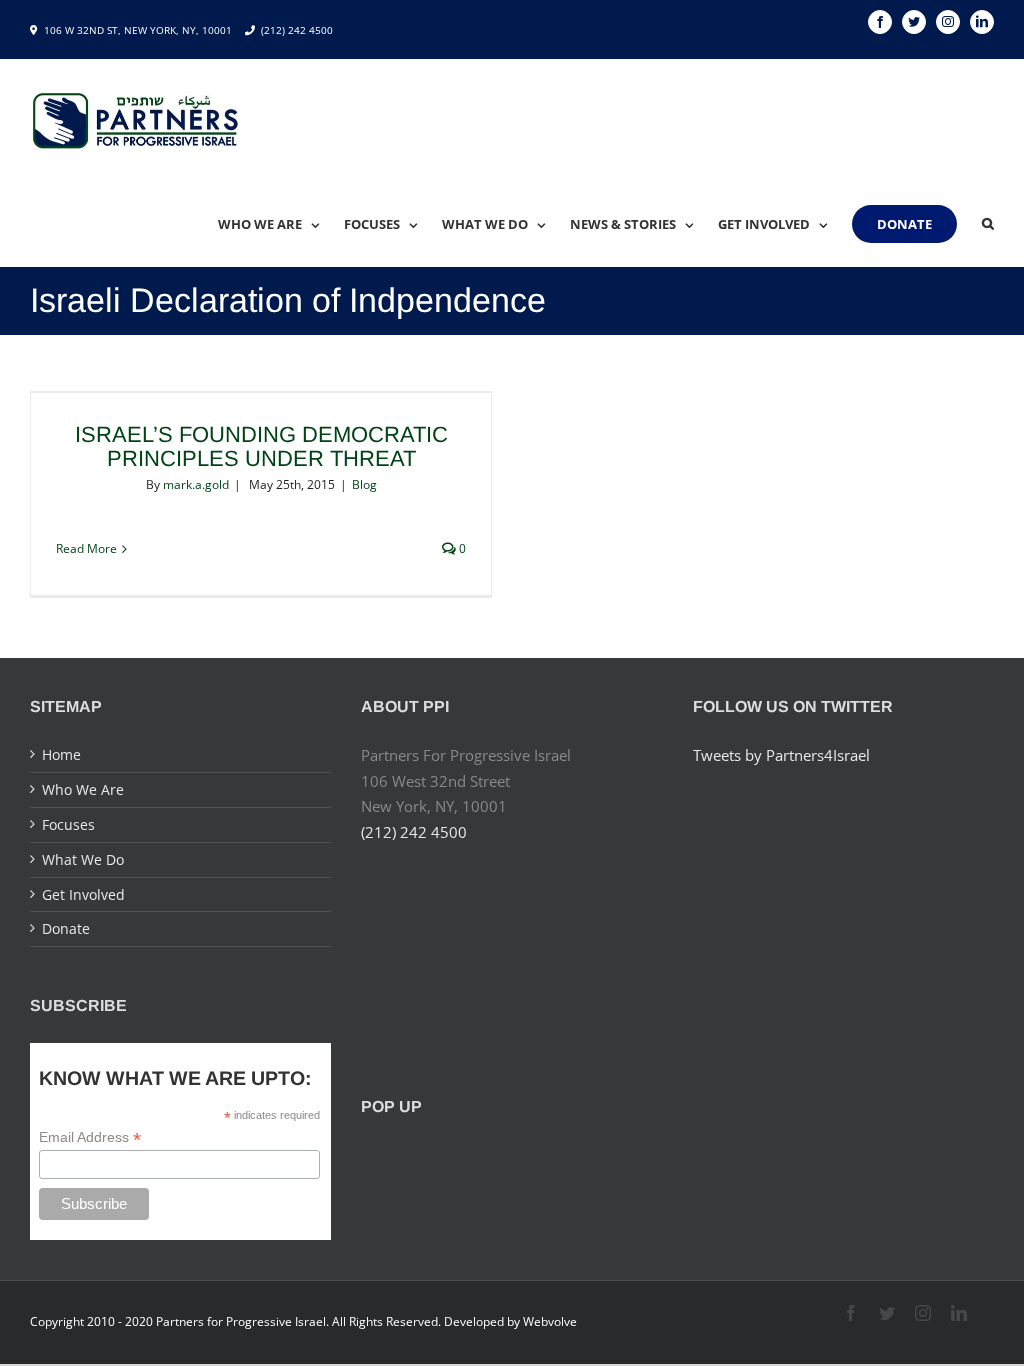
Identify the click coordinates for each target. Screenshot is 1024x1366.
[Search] (988, 224)
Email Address (90, 1137)
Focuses (68, 824)
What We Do (83, 859)
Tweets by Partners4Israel (781, 755)
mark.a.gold (196, 484)
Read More (86, 548)
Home (61, 754)
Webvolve (550, 1321)
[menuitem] (281, 224)
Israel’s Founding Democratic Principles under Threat (261, 446)
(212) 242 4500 (297, 30)
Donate (66, 928)
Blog (364, 484)
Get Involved (83, 894)
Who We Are (83, 789)
